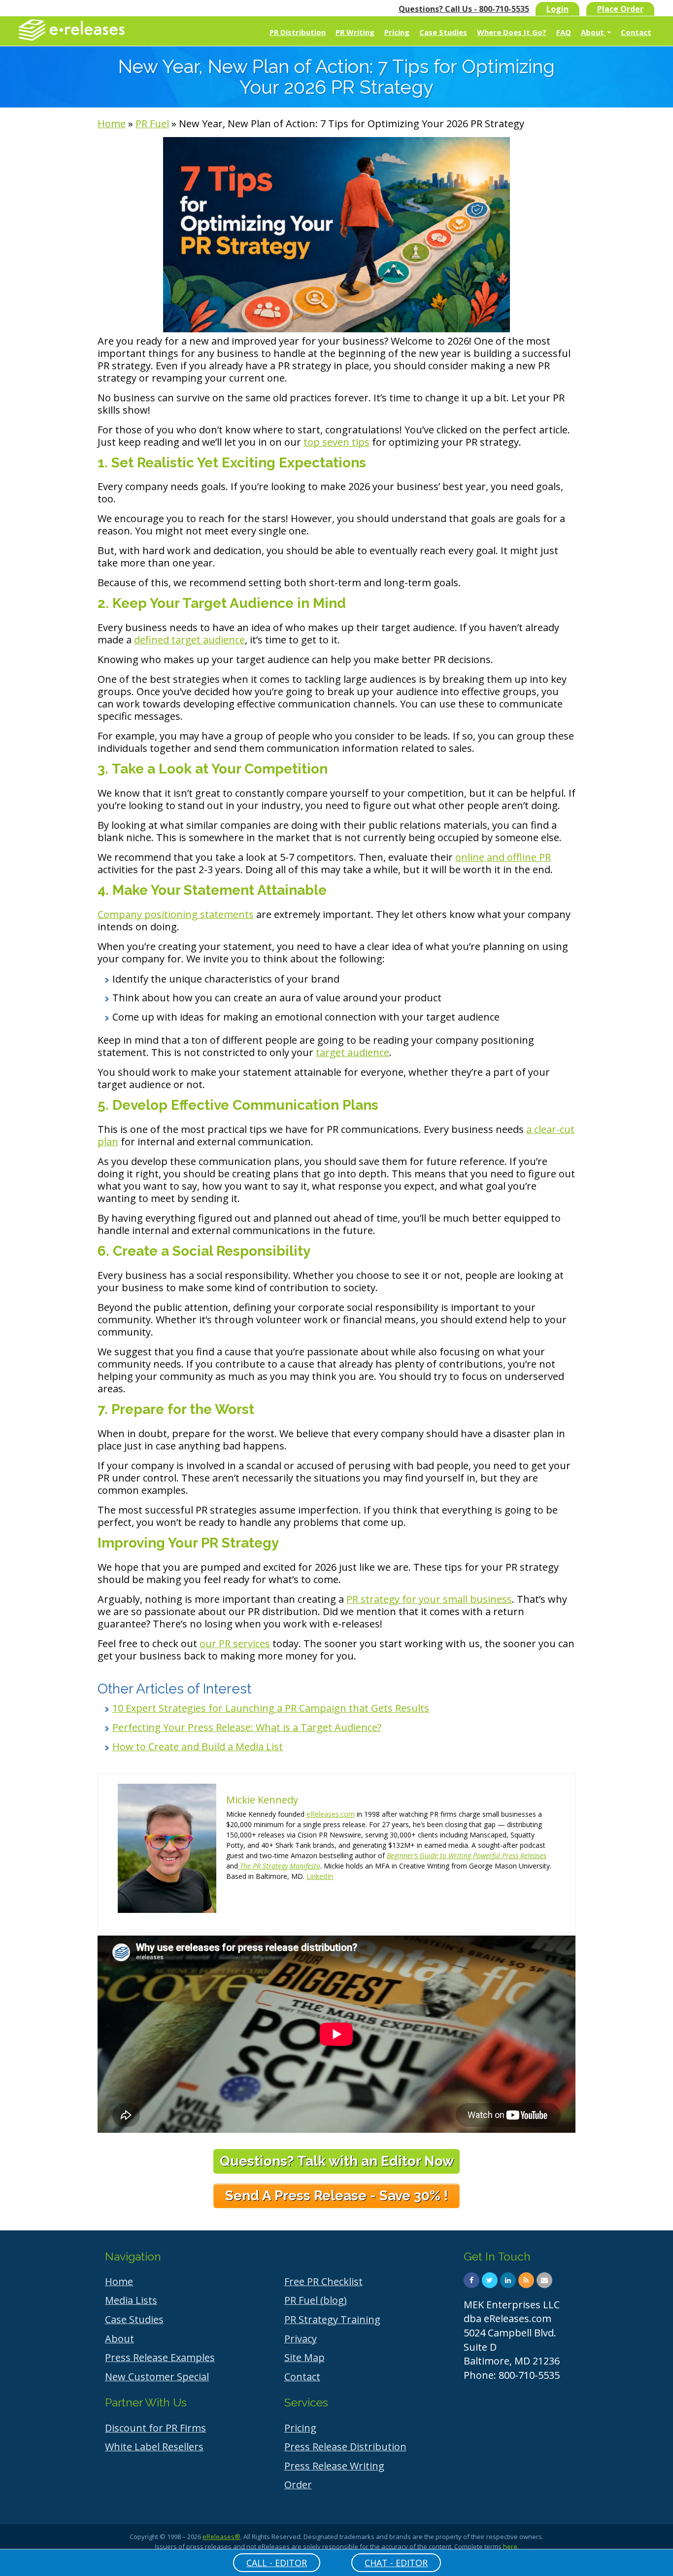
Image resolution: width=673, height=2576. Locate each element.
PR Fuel (152, 124)
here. (511, 2546)
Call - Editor (277, 2563)
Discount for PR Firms (155, 2428)
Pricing (397, 32)
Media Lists (131, 2300)
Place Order (620, 9)
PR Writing (355, 32)
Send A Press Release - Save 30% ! (336, 2196)
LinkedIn (320, 1876)
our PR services (235, 1643)
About (593, 32)
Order (298, 2485)
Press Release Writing (334, 2466)
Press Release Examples (160, 2357)
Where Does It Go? (512, 32)
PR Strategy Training (332, 2319)
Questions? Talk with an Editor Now (337, 2161)
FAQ (564, 32)
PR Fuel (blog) (316, 2300)
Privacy (301, 2339)
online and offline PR (503, 857)
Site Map (304, 2357)
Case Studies (443, 32)
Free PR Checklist (323, 2281)
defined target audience (189, 640)
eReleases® (221, 2537)
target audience (353, 1052)
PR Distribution (298, 32)
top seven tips (336, 442)
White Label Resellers (154, 2447)
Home (112, 124)
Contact (636, 32)
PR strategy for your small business (429, 1599)
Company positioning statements (176, 914)
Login (557, 9)
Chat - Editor (396, 2563)
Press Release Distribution (345, 2447)
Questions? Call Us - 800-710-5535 (464, 9)
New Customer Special (157, 2377)
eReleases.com (331, 1814)
